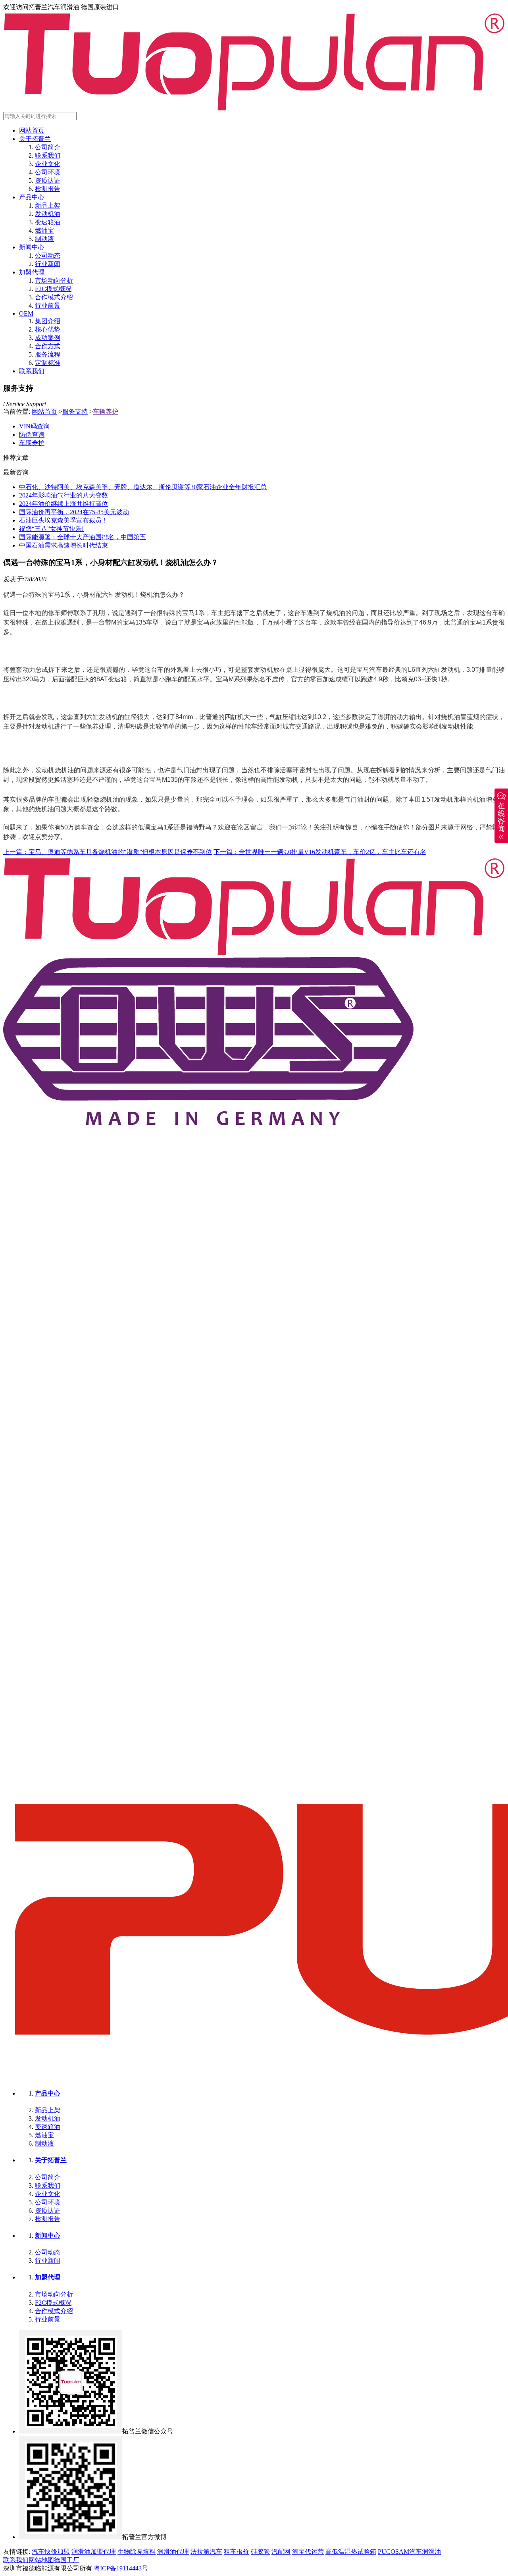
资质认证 (48, 180)
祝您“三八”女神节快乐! (51, 529)
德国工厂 (67, 2560)
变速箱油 (48, 222)
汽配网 (281, 2552)
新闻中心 (32, 247)
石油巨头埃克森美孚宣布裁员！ (63, 520)
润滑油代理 (173, 2552)
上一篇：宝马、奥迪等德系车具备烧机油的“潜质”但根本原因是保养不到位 (108, 852)
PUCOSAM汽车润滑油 (409, 2552)
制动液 (44, 239)
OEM (26, 313)
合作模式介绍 (54, 297)
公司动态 (48, 255)
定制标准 (48, 363)
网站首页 (32, 130)
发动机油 (48, 214)
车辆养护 (106, 412)
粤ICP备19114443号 (121, 2568)
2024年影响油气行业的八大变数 (63, 495)
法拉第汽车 (206, 2552)
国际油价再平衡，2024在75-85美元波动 (74, 512)
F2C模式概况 (53, 289)
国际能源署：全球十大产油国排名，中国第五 (83, 537)
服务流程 (48, 354)
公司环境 (48, 172)
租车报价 (237, 2552)
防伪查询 (32, 435)
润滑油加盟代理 (94, 2552)
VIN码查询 (34, 426)
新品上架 (48, 205)
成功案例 (48, 338)
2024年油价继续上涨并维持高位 (63, 504)
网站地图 (41, 2560)
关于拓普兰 (35, 139)
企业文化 (48, 164)
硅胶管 (260, 2552)
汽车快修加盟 (51, 2552)
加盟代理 (32, 272)
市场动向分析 (54, 281)
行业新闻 (48, 264)
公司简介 (48, 147)
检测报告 (48, 189)
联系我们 (48, 155)
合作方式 (48, 346)
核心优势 (48, 329)
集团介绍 (48, 321)
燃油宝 (44, 230)
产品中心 (32, 197)
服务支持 (75, 412)
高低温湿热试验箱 (351, 2552)
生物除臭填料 (137, 2552)
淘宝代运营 (308, 2552)
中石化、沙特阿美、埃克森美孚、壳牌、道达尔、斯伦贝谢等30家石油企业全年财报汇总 (143, 487)
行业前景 (48, 306)
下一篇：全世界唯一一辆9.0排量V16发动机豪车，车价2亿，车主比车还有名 (320, 852)
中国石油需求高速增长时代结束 (63, 545)
